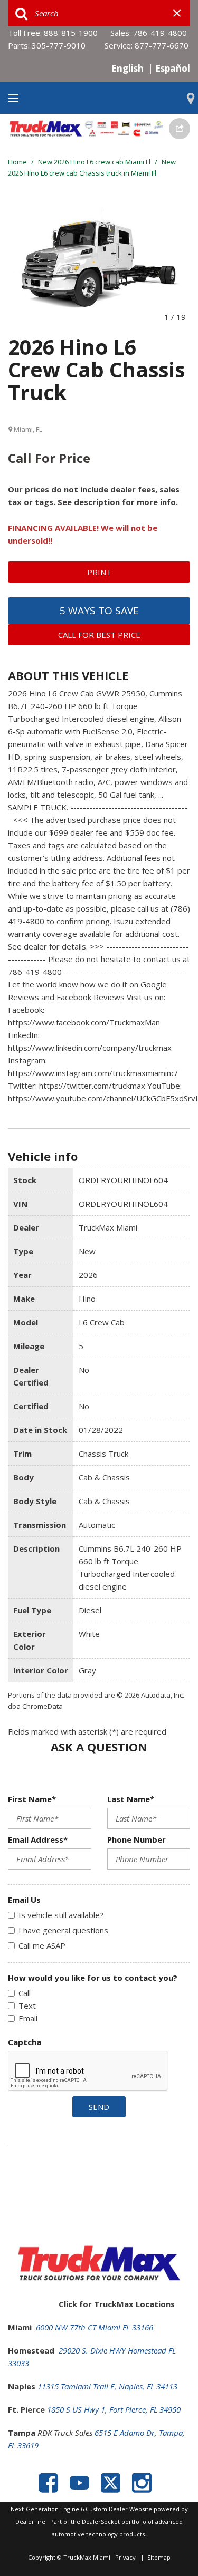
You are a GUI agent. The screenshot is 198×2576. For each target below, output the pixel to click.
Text (27, 2006)
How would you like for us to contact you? (93, 1978)
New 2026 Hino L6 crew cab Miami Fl (95, 162)
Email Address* (38, 1839)
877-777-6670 (162, 45)
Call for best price (99, 635)
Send (99, 2107)
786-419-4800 (160, 33)
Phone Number (136, 1839)
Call (25, 1993)
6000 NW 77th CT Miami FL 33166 (95, 2327)
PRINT (99, 572)
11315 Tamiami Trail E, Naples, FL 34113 (107, 2386)
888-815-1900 (71, 33)
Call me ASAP (42, 1945)
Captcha (25, 2042)
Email (28, 2018)
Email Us (24, 1900)
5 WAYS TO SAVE (99, 611)
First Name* (32, 1799)
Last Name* (131, 1799)
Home (18, 162)
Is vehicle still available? (61, 1915)
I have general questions (63, 1930)
